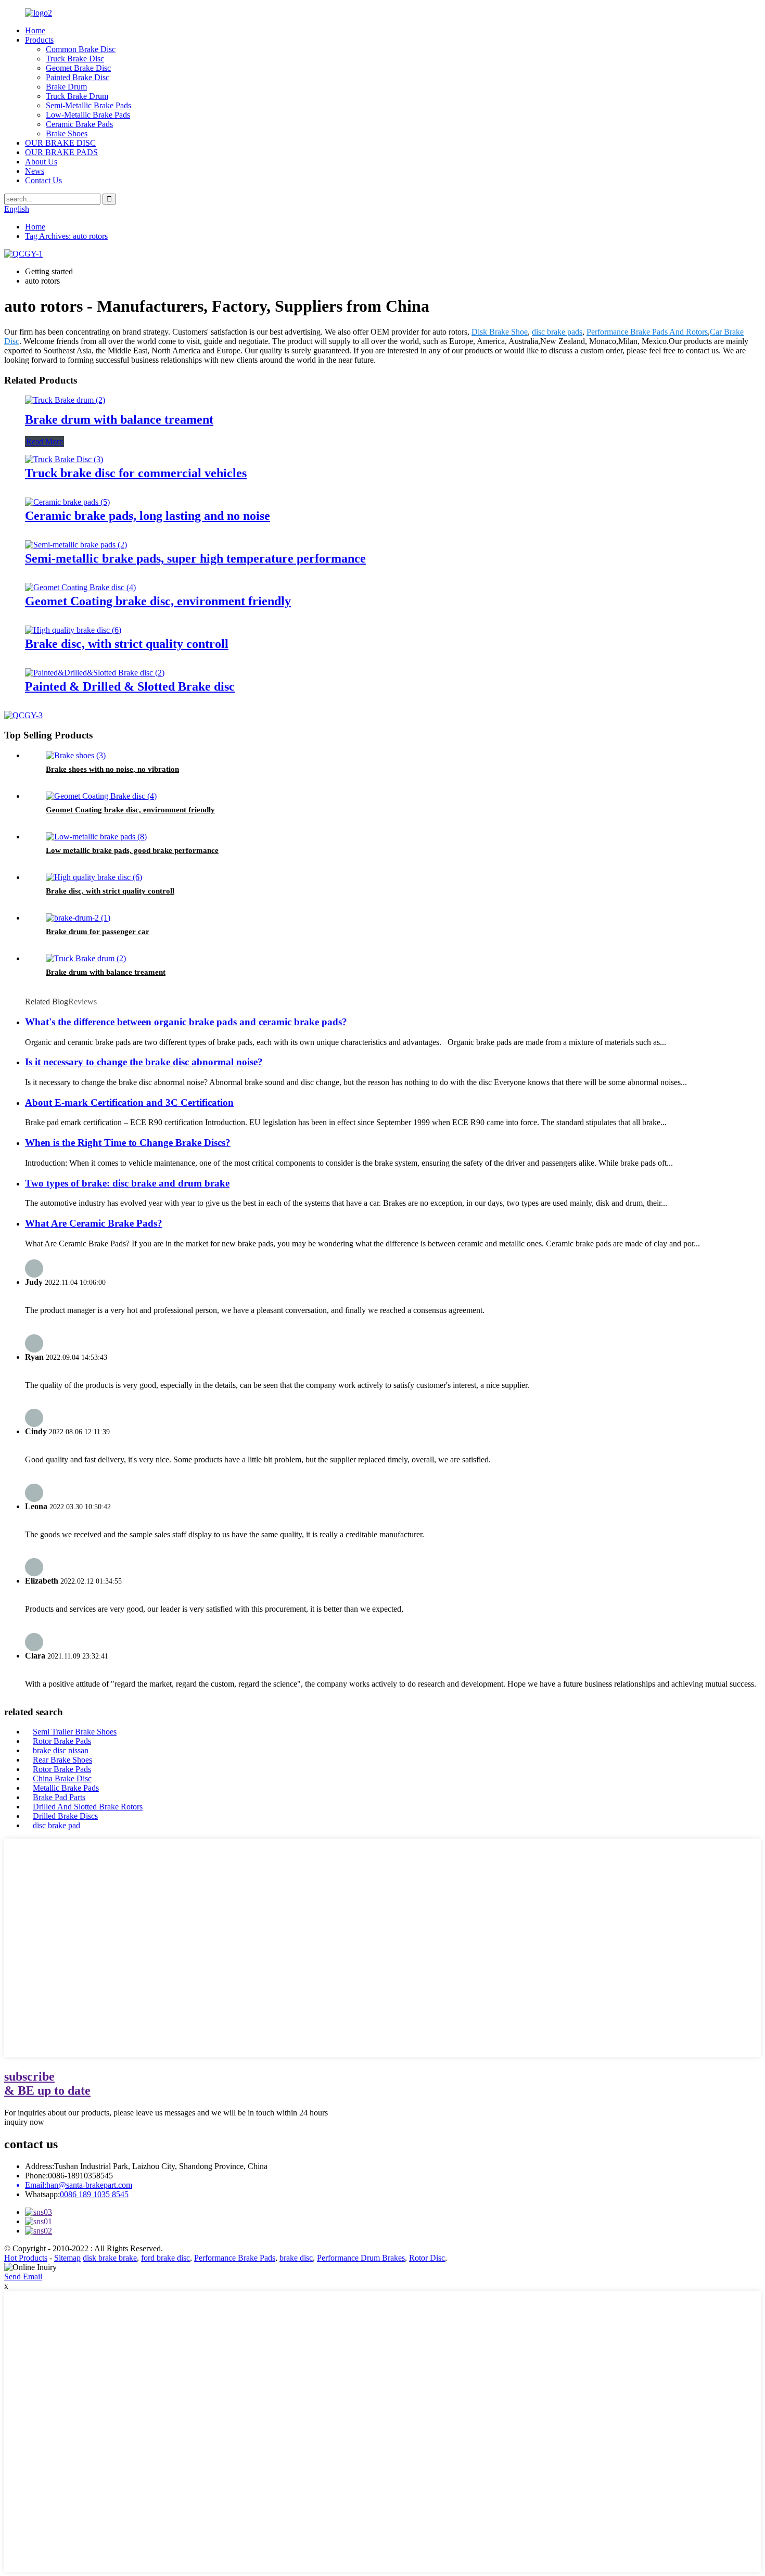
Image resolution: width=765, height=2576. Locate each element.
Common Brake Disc (81, 49)
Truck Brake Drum (77, 96)
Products (39, 40)
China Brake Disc (62, 1778)
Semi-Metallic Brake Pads (88, 105)
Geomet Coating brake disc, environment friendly (158, 601)
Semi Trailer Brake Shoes (75, 1732)
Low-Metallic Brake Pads (88, 115)
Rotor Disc (427, 2258)
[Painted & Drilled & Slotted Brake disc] (95, 673)
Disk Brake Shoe (500, 332)
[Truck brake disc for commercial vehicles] (64, 459)
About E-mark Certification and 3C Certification (129, 1102)
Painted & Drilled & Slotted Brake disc (130, 686)
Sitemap (67, 2258)
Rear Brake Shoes (62, 1760)
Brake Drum (66, 87)
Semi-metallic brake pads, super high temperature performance (195, 558)
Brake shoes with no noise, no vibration (112, 769)
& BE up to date (47, 2083)
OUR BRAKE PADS (61, 152)
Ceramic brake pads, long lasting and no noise (148, 516)
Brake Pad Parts (59, 1797)
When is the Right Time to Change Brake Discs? (128, 1143)
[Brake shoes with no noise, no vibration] (76, 755)
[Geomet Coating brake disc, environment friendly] (80, 587)
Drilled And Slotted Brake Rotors (88, 1807)
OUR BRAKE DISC (60, 143)
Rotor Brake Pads (62, 1741)
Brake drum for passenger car (98, 932)
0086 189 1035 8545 (94, 2194)
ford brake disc (165, 2258)
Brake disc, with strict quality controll (127, 644)
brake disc (296, 2258)
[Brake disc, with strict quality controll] (73, 630)
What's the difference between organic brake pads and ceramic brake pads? (186, 1022)
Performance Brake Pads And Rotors (647, 332)
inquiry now (24, 2122)
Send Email (23, 2277)
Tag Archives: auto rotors (66, 236)
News (35, 171)
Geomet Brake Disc (78, 68)
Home (35, 30)
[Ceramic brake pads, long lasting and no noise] (67, 502)
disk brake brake (110, 2258)
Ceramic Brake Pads (79, 124)
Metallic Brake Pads (66, 1788)
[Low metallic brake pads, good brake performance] (96, 837)
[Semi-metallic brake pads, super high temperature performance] (76, 545)
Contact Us (43, 180)
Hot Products (26, 2258)
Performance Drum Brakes (361, 2258)
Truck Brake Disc (75, 59)
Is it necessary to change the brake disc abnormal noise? (144, 1062)
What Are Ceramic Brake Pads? (94, 1223)
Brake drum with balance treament (119, 419)
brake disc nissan (61, 1750)
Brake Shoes (67, 133)
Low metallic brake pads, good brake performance (132, 850)
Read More (44, 442)
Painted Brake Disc (78, 77)
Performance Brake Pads (235, 2258)
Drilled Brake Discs (65, 1816)
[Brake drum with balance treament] (65, 400)
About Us (41, 162)
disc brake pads (557, 332)
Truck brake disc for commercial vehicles (136, 473)
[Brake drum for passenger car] (78, 918)
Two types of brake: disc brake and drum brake (127, 1183)
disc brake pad (56, 1825)
